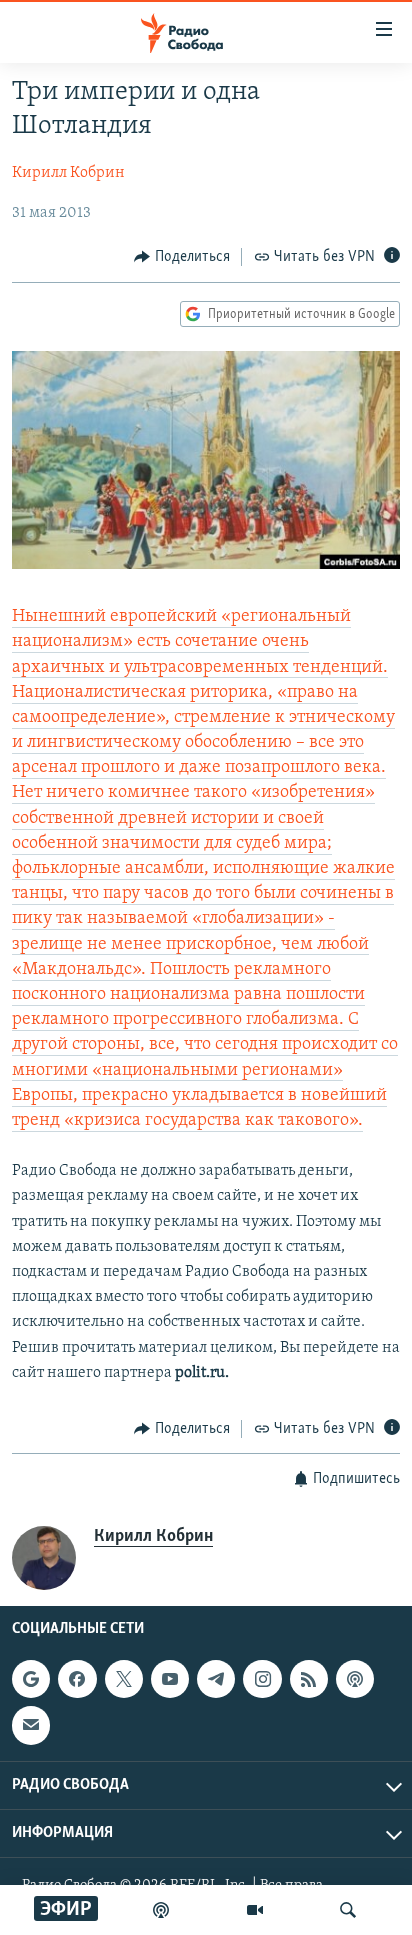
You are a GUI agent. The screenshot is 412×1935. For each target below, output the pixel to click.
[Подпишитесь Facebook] (77, 1680)
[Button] (182, 257)
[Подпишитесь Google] (31, 1680)
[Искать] (348, 1910)
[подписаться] (31, 1726)
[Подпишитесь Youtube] (170, 1680)
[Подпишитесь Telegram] (216, 1680)
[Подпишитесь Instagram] (262, 1680)
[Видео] (255, 1910)
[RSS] (309, 1680)
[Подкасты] (355, 1680)
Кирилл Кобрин (68, 173)
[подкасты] (161, 1910)
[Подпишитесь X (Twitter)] (124, 1680)
